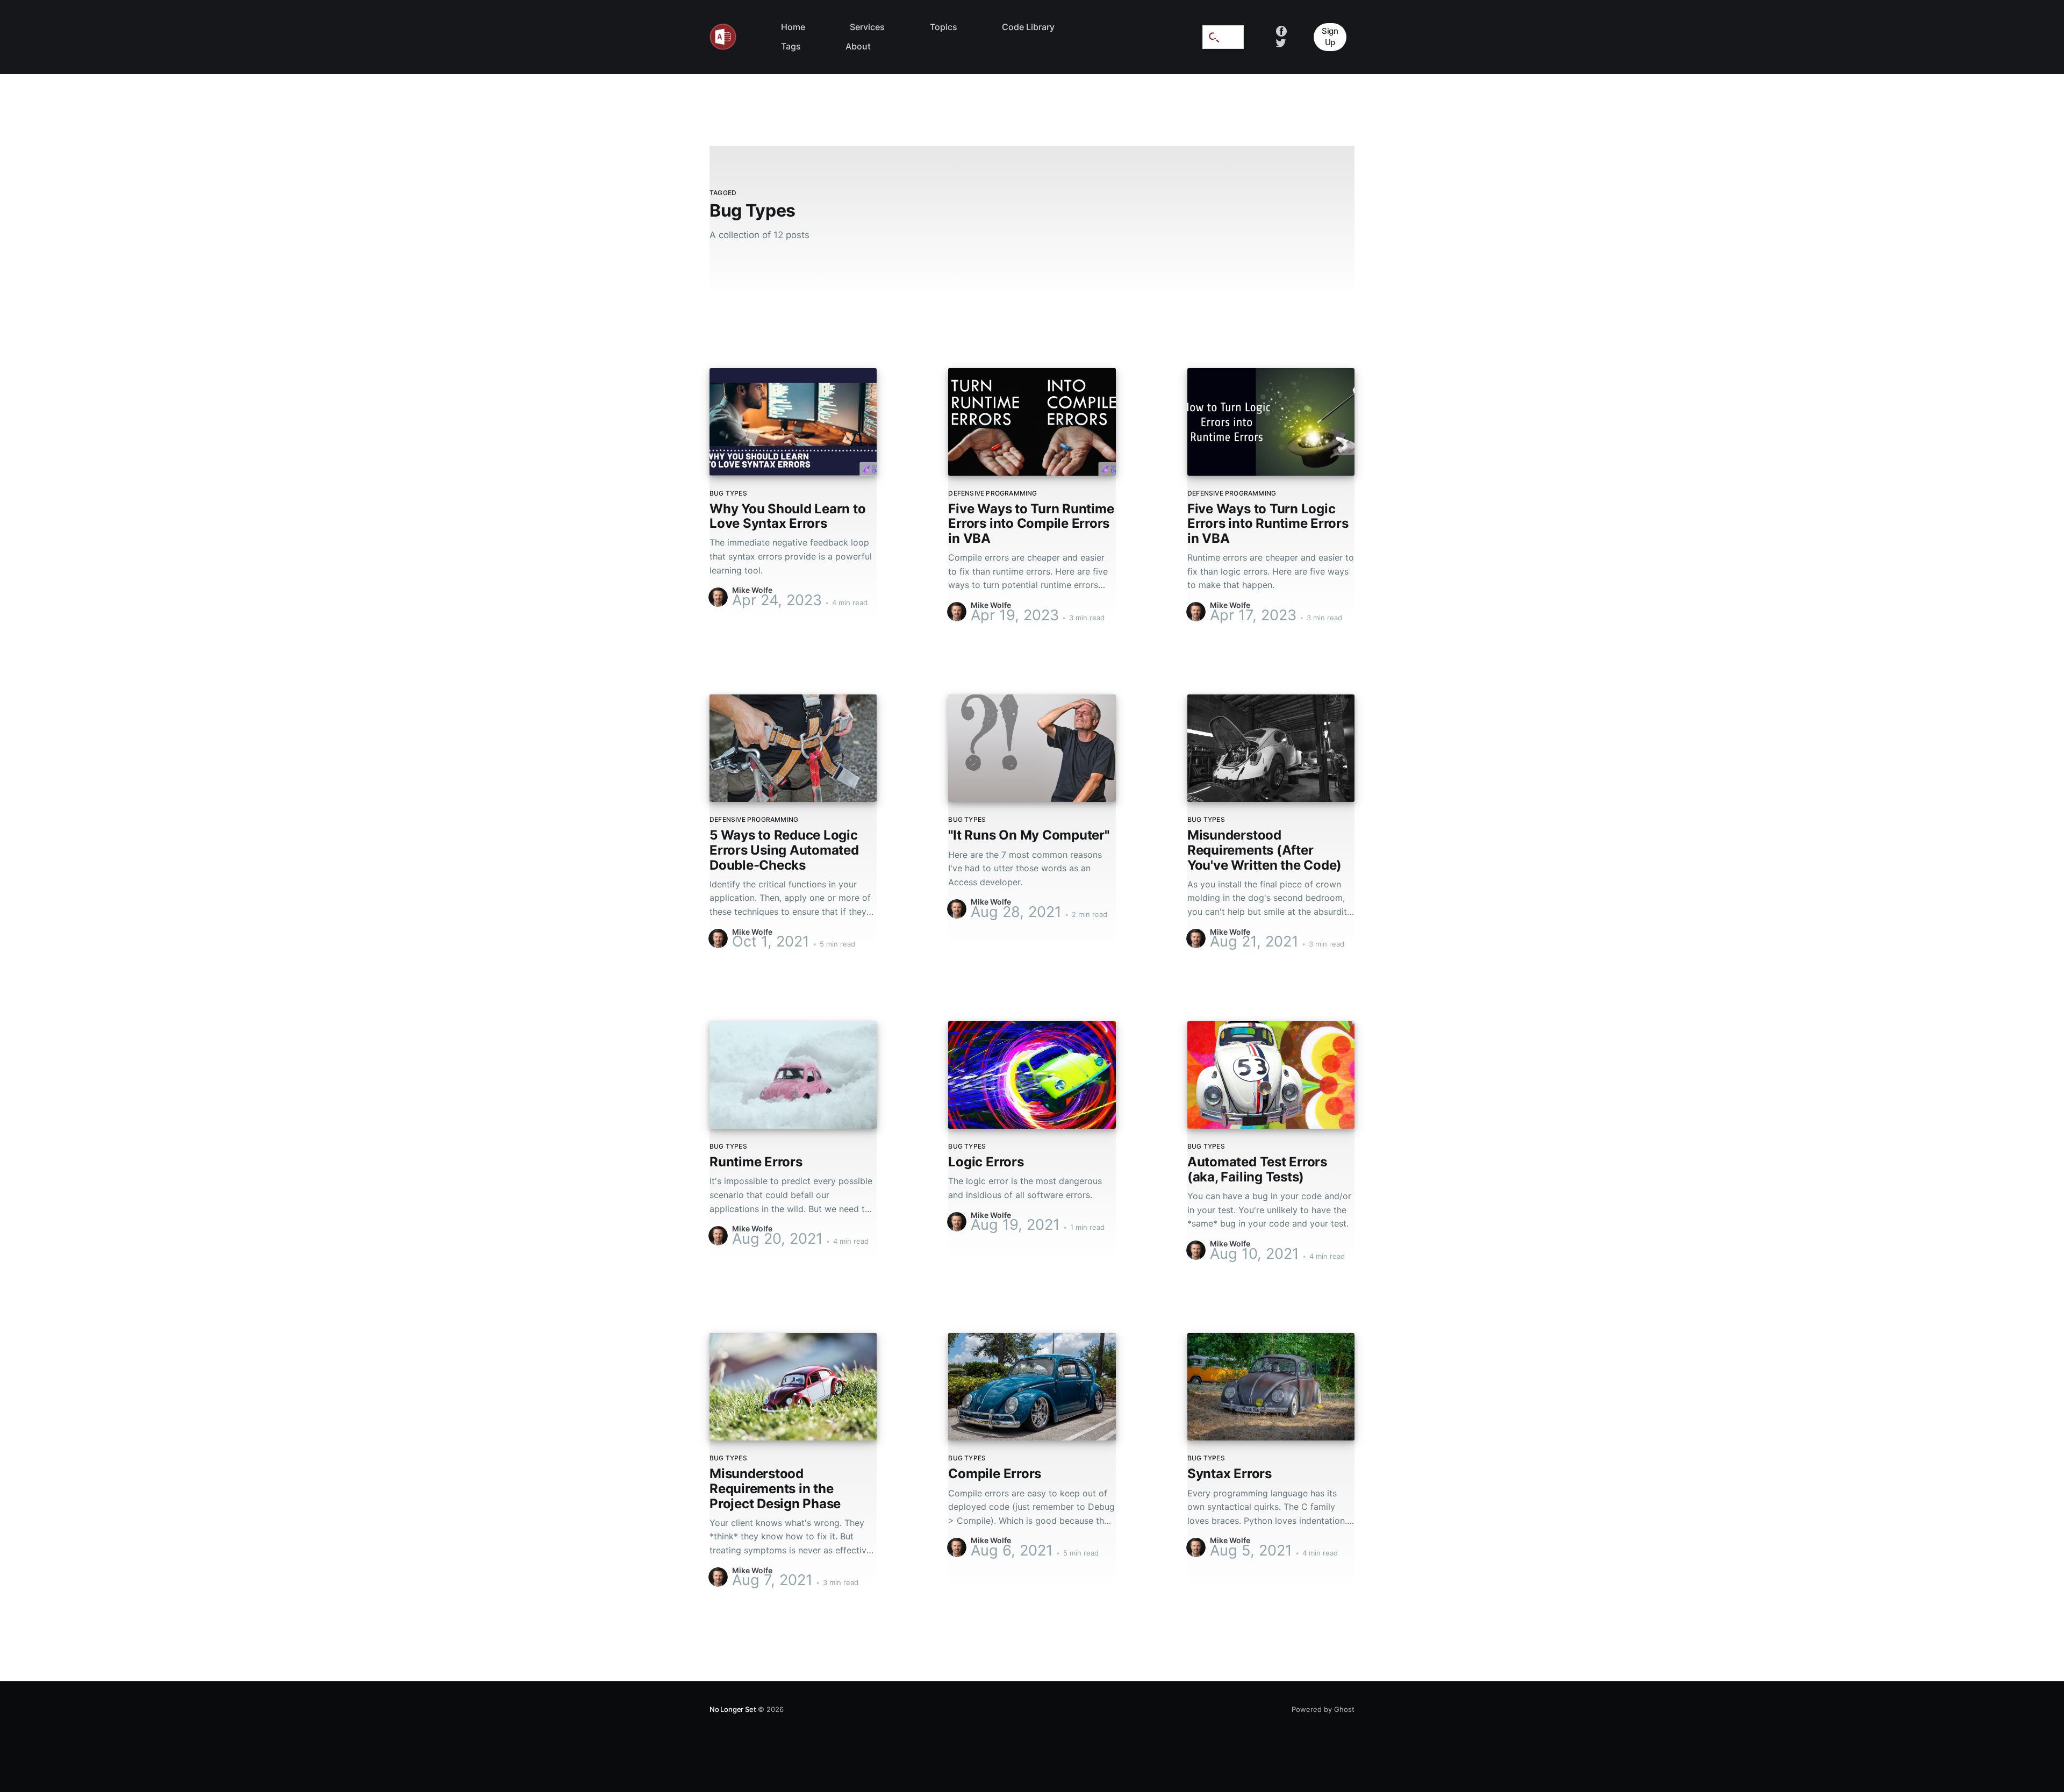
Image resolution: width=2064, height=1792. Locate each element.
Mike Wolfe (752, 590)
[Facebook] (1281, 31)
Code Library (1028, 27)
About (858, 46)
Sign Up (1330, 37)
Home (793, 27)
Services (867, 27)
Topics (944, 27)
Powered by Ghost (1323, 1709)
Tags (791, 46)
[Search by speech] (1215, 37)
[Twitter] (1281, 42)
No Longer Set (733, 1709)
